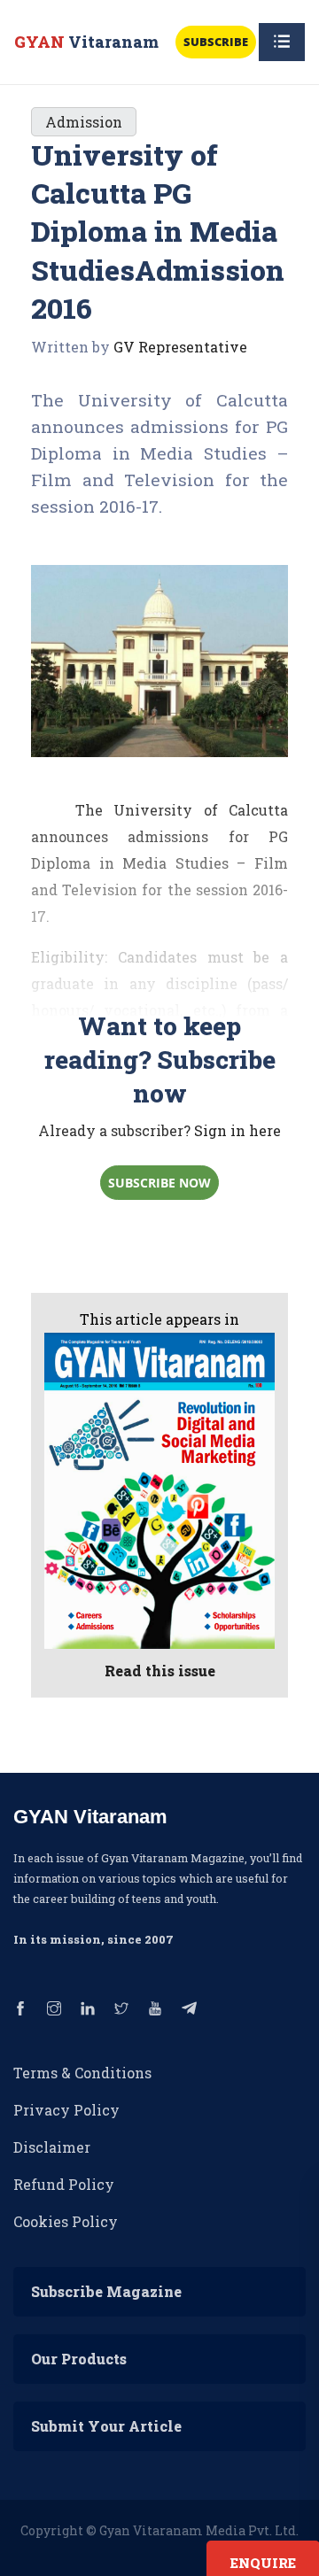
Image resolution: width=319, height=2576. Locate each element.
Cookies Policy (66, 2221)
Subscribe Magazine (106, 2291)
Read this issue (160, 1671)
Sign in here (237, 1130)
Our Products (79, 2359)
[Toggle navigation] (282, 42)
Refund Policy (64, 2184)
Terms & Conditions (82, 2073)
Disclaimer (52, 2147)
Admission (84, 122)
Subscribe (216, 42)
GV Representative (180, 347)
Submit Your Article (106, 2426)
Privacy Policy (66, 2110)
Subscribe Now (159, 1183)
